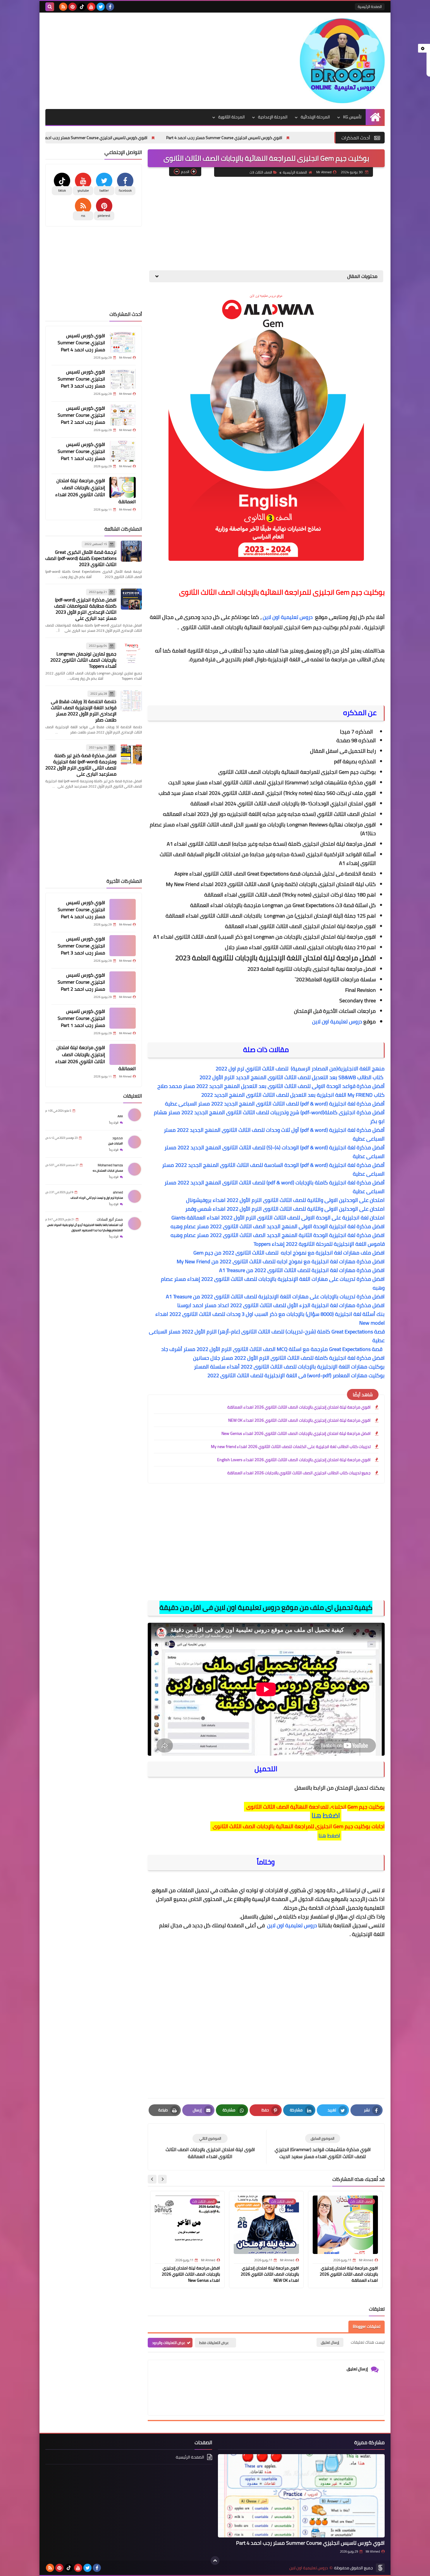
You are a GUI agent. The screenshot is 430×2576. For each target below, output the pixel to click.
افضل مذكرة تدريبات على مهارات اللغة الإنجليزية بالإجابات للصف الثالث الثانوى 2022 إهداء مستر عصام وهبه (273, 1283)
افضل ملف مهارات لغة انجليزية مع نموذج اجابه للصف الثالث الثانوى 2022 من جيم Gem (289, 1253)
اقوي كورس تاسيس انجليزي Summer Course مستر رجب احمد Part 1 (81, 451)
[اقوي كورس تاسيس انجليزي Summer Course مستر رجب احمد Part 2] (123, 415)
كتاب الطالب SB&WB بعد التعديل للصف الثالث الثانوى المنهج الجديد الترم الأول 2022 (291, 1077)
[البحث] (50, 7)
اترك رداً (114, 1123)
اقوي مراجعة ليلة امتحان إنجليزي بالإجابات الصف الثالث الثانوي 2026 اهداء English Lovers (294, 1460)
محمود (118, 1138)
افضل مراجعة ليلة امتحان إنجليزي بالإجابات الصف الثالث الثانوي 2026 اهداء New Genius (296, 1433)
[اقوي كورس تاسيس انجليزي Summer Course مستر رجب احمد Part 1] (123, 451)
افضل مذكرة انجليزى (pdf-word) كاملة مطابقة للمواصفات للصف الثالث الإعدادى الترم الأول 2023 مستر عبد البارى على (85, 609)
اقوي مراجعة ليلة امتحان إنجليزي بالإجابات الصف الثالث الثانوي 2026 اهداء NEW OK (299, 1420)
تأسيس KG (352, 117)
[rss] (63, 7)
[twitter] (101, 7)
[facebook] (110, 7)
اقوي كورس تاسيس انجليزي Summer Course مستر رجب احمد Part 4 (328, 138)
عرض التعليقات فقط (214, 2343)
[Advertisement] (152, 59)
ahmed (118, 1192)
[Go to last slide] (162, 2179)
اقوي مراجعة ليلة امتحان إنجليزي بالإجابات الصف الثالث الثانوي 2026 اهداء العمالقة (299, 1407)
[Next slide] (152, 2179)
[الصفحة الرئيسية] (375, 117)
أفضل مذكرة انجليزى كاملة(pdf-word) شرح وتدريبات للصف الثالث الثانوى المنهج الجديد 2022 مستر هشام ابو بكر (269, 1117)
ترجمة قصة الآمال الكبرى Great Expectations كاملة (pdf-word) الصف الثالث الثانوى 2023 (81, 558)
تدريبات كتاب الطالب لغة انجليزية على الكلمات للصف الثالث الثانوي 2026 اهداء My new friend (291, 1447)
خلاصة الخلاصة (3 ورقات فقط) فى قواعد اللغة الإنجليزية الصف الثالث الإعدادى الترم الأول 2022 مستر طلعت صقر (84, 711)
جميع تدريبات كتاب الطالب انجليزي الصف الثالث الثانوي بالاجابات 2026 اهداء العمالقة (299, 1473)
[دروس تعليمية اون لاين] (342, 61)
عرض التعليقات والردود (169, 2343)
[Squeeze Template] (380, 2568)
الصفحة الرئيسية (370, 7)
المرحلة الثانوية (232, 117)
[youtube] (91, 7)
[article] (210, 2147)
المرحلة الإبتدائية (315, 117)
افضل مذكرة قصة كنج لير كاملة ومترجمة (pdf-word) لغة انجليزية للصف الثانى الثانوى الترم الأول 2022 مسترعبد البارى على (81, 765)
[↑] (215, 2561)
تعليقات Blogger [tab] (367, 2326)
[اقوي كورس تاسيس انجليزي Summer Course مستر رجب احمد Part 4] (123, 342)
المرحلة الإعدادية (273, 117)
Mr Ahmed (373, 2551)
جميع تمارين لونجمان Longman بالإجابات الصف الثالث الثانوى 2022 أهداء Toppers (83, 660)
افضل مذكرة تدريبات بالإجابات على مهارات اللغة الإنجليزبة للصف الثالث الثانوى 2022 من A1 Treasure (275, 1296)
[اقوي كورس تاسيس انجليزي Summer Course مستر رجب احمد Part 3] (123, 379)
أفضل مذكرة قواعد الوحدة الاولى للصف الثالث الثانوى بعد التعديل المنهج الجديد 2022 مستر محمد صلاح (271, 1086)
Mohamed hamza (110, 1165)
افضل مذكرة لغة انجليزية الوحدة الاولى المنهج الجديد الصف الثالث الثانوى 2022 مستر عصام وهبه (278, 1226)
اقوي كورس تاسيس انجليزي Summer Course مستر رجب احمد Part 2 (58, 138)
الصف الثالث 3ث (261, 172)
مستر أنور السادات (110, 1219)
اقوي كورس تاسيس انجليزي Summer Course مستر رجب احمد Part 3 (193, 138)
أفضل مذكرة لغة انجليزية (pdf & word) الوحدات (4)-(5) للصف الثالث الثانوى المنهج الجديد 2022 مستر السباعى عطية (275, 1152)
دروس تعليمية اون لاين (288, 617)
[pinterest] (73, 7)
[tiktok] (82, 7)
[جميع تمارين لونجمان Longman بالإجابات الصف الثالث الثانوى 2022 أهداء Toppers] (131, 653)
